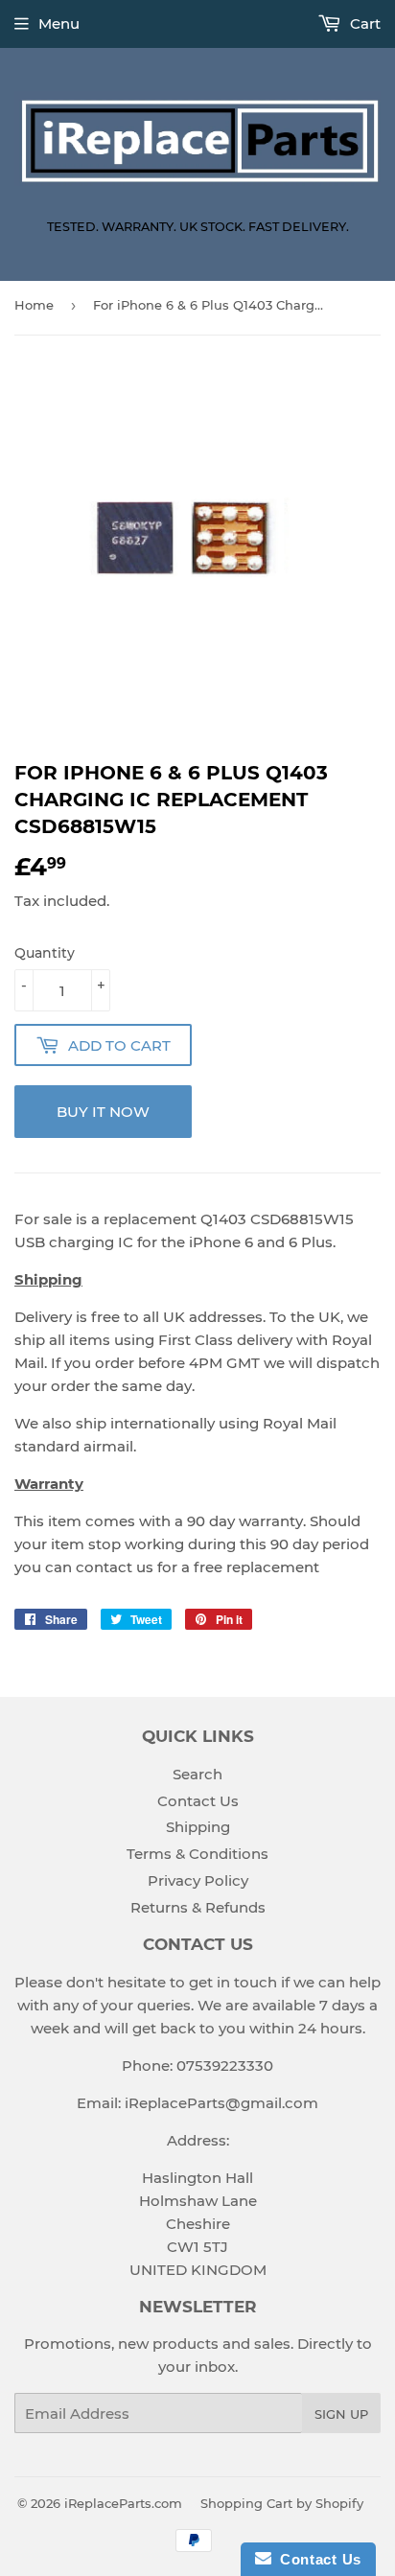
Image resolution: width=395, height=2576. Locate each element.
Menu (59, 23)
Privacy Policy (198, 1880)
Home (34, 305)
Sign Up (341, 2414)
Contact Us (198, 1801)
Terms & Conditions (197, 1854)
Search (197, 1774)
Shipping (198, 1827)
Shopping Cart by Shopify (282, 2503)
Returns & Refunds (198, 1907)
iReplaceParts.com (123, 2503)
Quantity (45, 953)
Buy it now (103, 1112)
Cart (363, 23)
